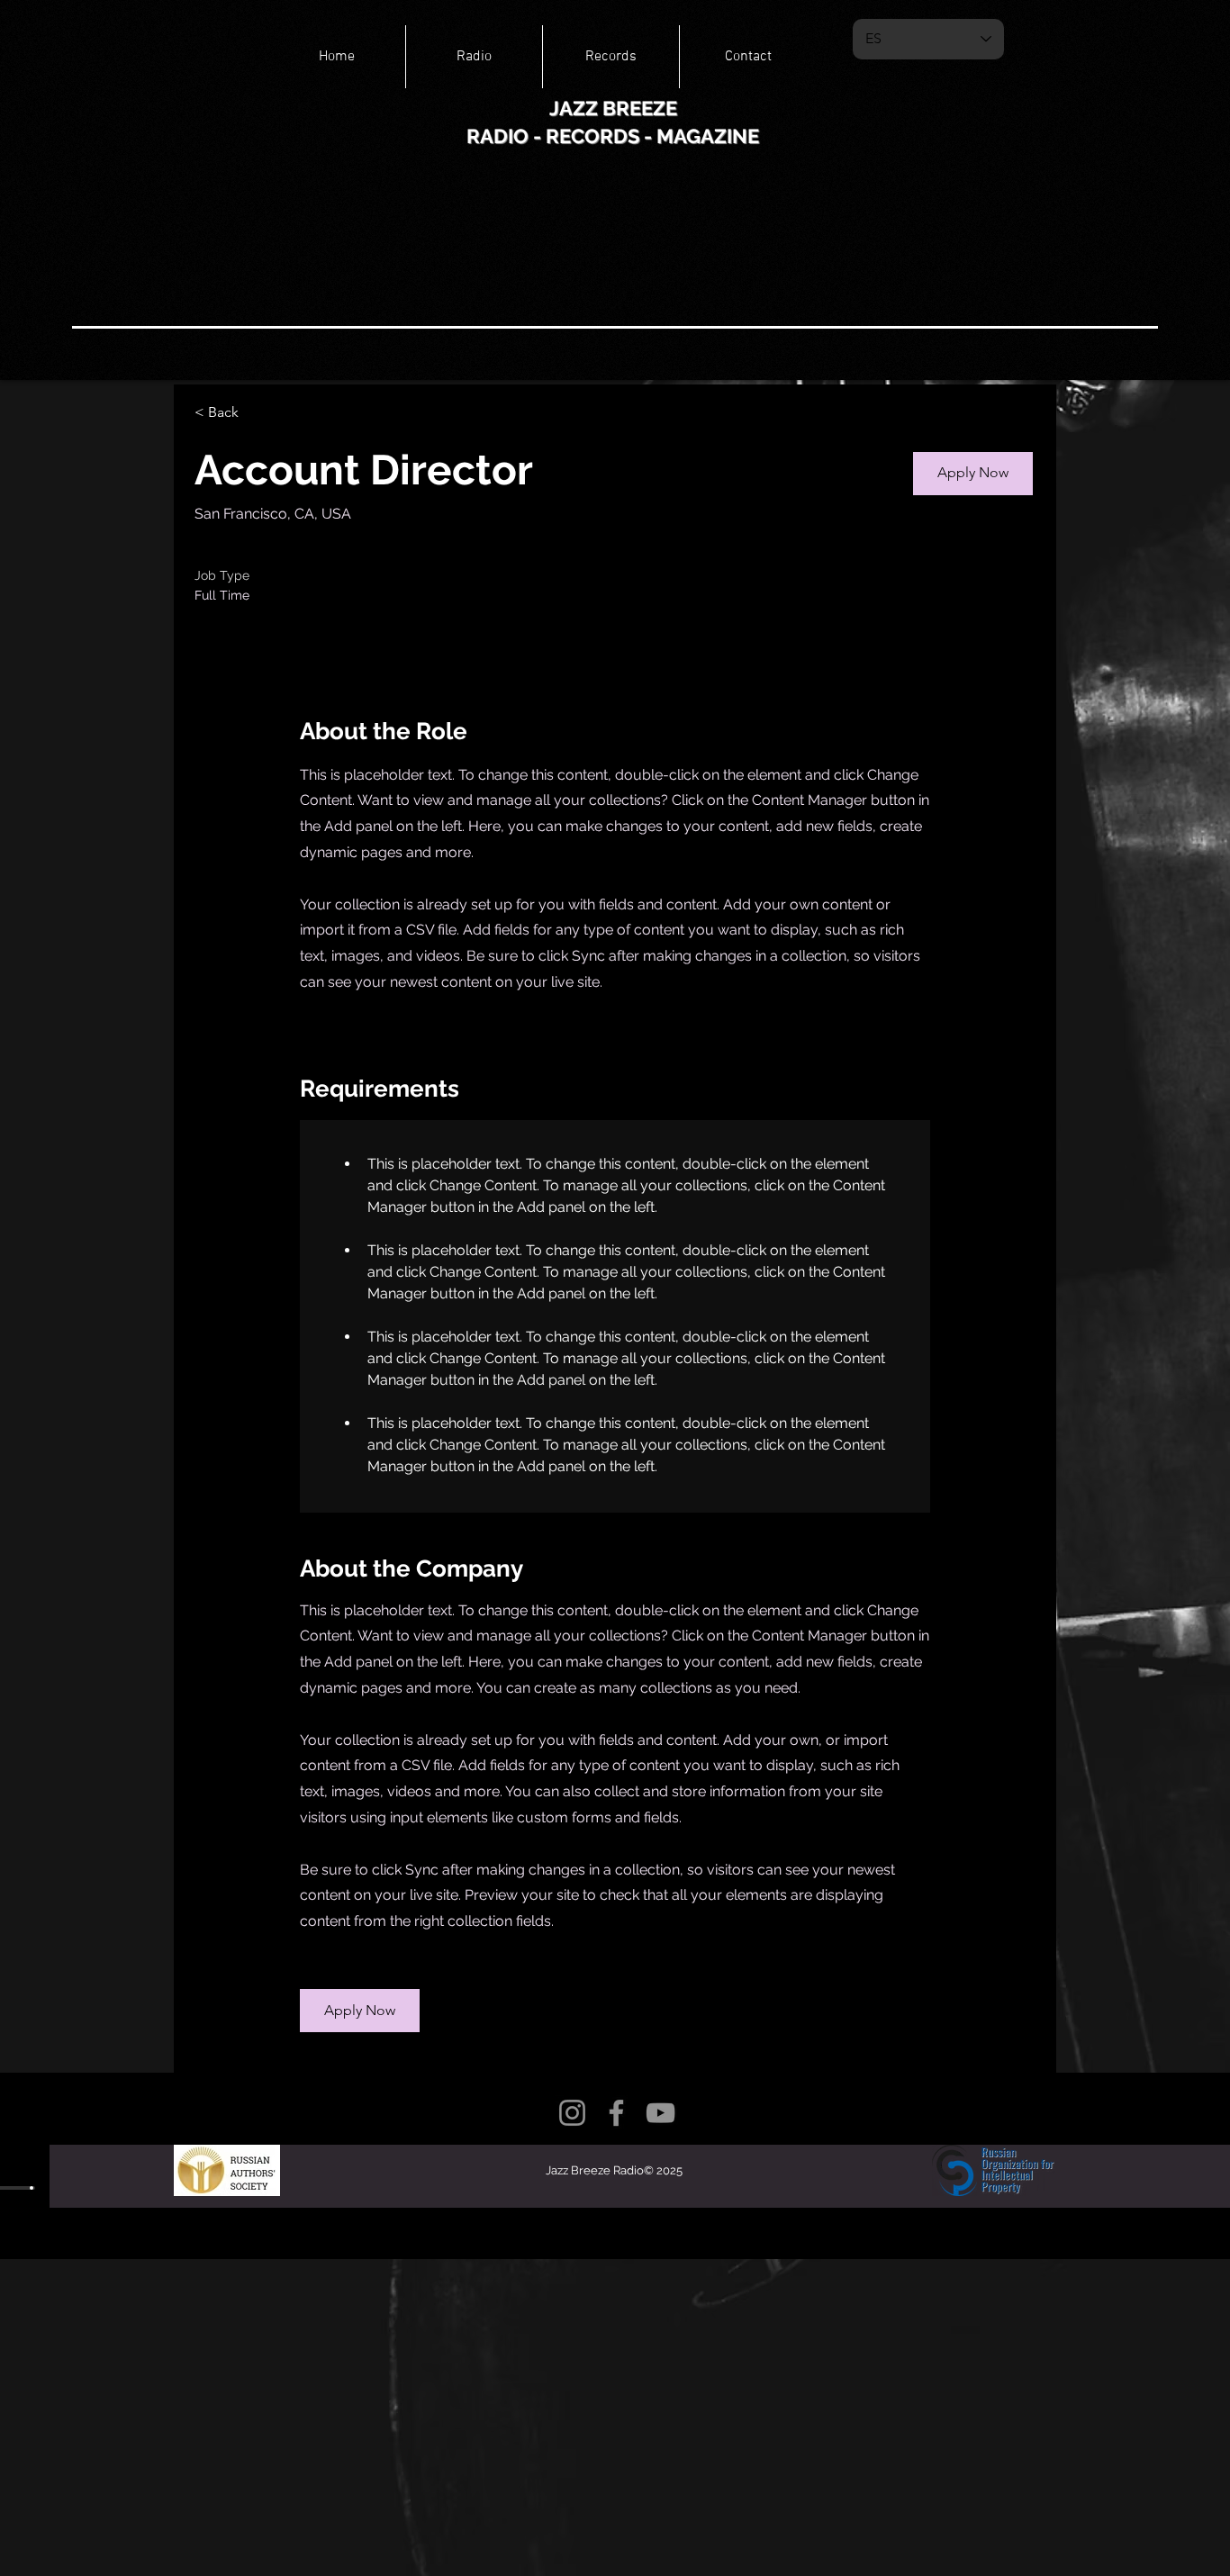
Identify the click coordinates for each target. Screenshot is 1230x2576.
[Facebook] (616, 2113)
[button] (973, 474)
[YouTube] (660, 2113)
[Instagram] (572, 2113)
